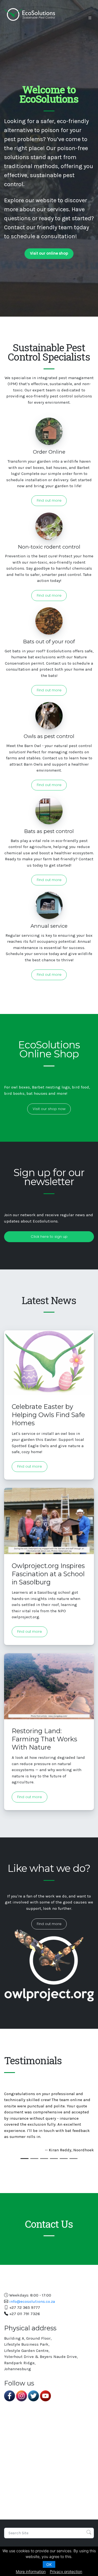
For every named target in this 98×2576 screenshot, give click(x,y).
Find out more (49, 500)
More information (31, 2571)
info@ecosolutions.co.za (32, 2301)
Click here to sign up (49, 1237)
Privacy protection (66, 2571)
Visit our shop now (49, 1109)
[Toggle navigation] (90, 18)
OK (49, 2564)
